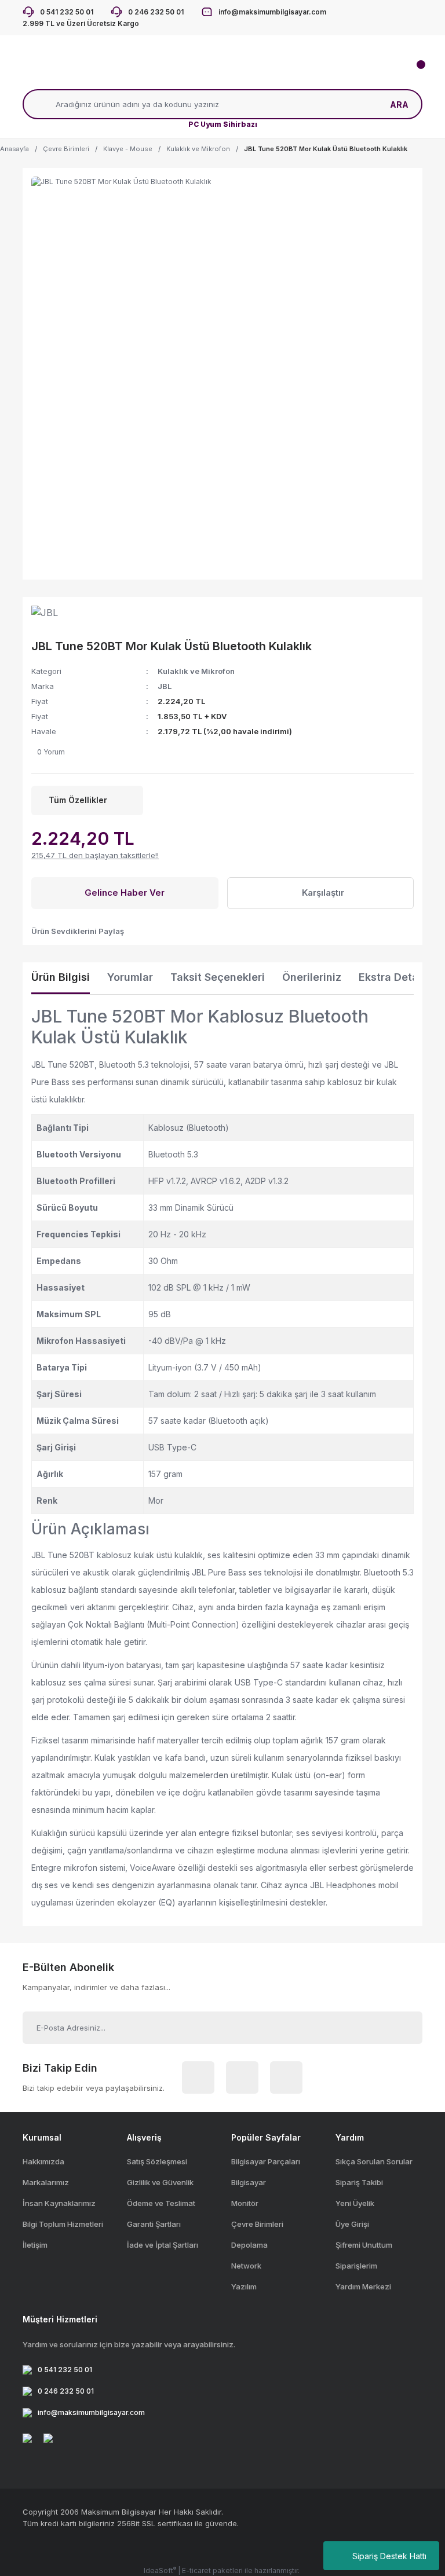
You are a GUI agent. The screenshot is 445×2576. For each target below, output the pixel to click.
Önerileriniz (312, 977)
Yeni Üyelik (355, 2203)
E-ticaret (196, 2570)
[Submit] (400, 2028)
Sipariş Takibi (359, 2182)
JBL (165, 686)
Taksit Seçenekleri (218, 977)
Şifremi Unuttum (364, 2245)
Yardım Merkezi (363, 2286)
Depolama (249, 2245)
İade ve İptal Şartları (163, 2245)
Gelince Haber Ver (125, 893)
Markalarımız (46, 2182)
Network (246, 2266)
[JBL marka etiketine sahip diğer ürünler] (57, 617)
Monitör (245, 2203)
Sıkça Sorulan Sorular (374, 2161)
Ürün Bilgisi (61, 977)
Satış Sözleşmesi (157, 2161)
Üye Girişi (352, 2224)
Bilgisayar (249, 2182)
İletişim (35, 2245)
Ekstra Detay (392, 977)
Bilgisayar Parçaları (266, 2161)
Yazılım (244, 2286)
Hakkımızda (43, 2161)
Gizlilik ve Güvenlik (160, 2182)
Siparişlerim (356, 2266)
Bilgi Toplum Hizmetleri (63, 2224)
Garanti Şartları (154, 2224)
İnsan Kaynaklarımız (59, 2203)
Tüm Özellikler (78, 800)
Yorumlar (130, 977)
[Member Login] (165, 72)
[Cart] (414, 72)
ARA (399, 105)
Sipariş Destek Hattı (389, 2556)
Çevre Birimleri (257, 2224)
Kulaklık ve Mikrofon (196, 671)
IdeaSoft (160, 2570)
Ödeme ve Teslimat (161, 2203)
